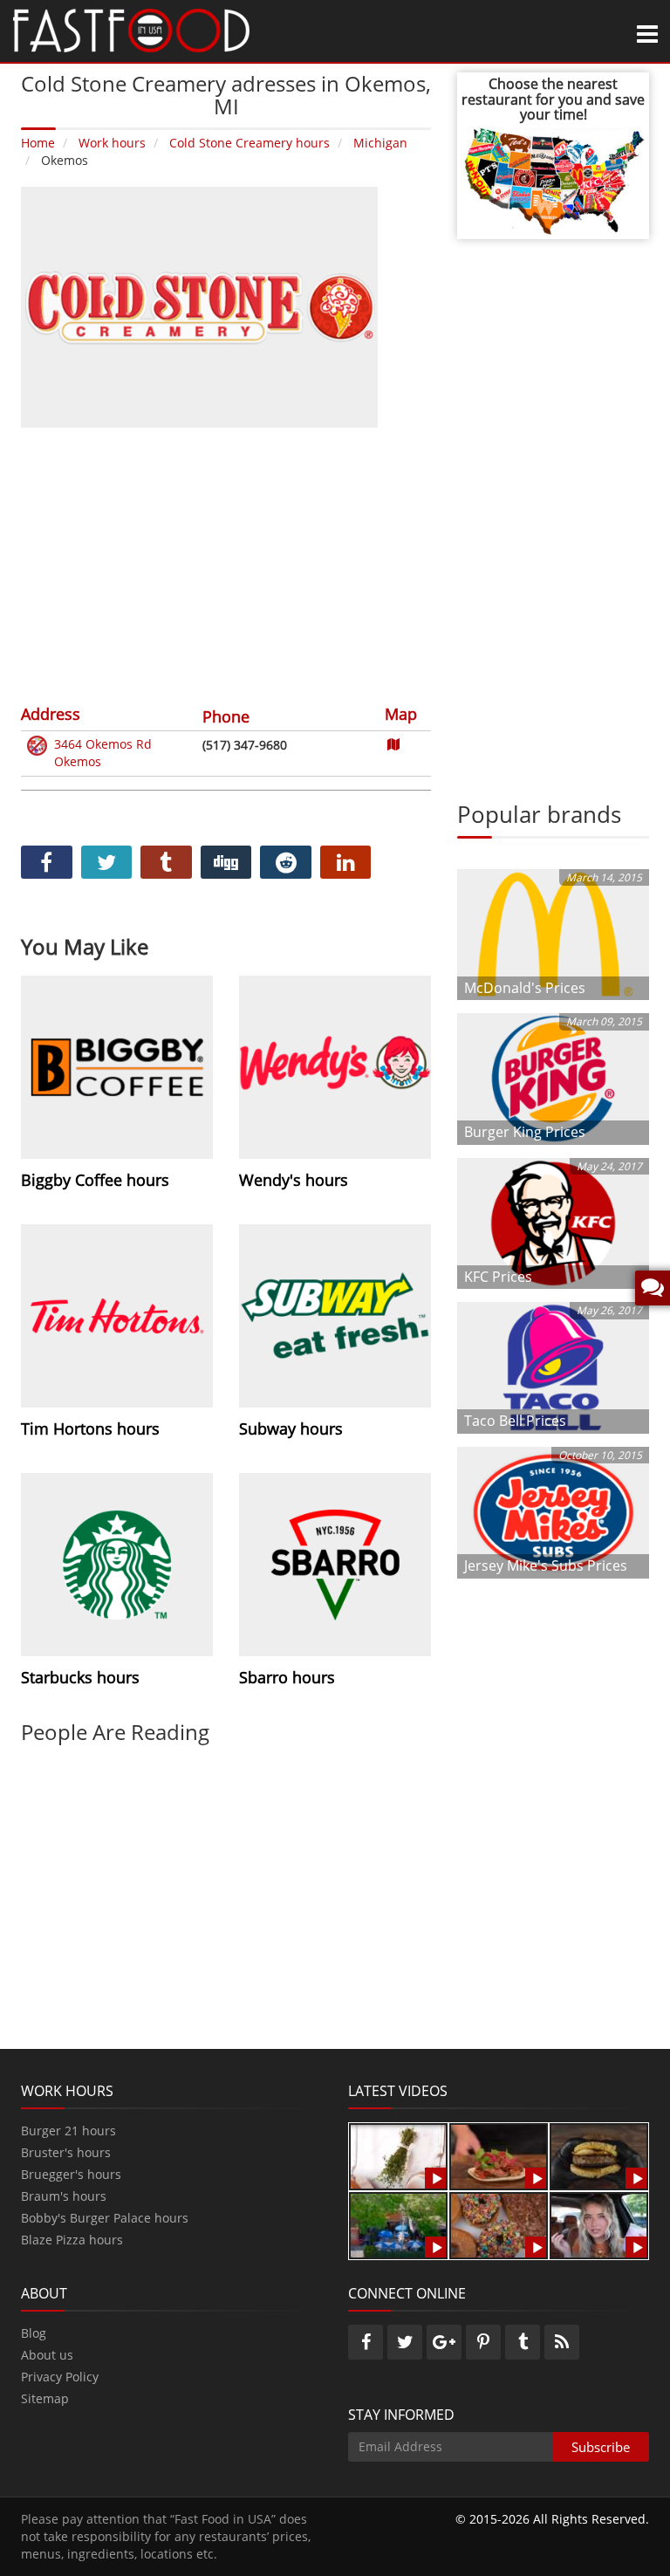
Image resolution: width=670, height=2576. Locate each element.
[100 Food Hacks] (398, 2155)
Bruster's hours (66, 2152)
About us (47, 2355)
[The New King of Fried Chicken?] (398, 2224)
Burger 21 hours (68, 2131)
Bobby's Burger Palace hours (105, 2218)
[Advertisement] (226, 564)
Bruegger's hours (71, 2174)
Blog (34, 2333)
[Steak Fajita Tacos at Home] (499, 2155)
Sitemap (45, 2398)
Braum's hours (64, 2196)
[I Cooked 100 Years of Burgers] (599, 2155)
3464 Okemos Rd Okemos (103, 753)
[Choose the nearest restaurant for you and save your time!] (553, 179)
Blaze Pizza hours (72, 2240)
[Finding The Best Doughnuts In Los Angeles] (499, 2224)
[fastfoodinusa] (131, 29)
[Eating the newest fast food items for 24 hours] (599, 2224)
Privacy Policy (60, 2377)
